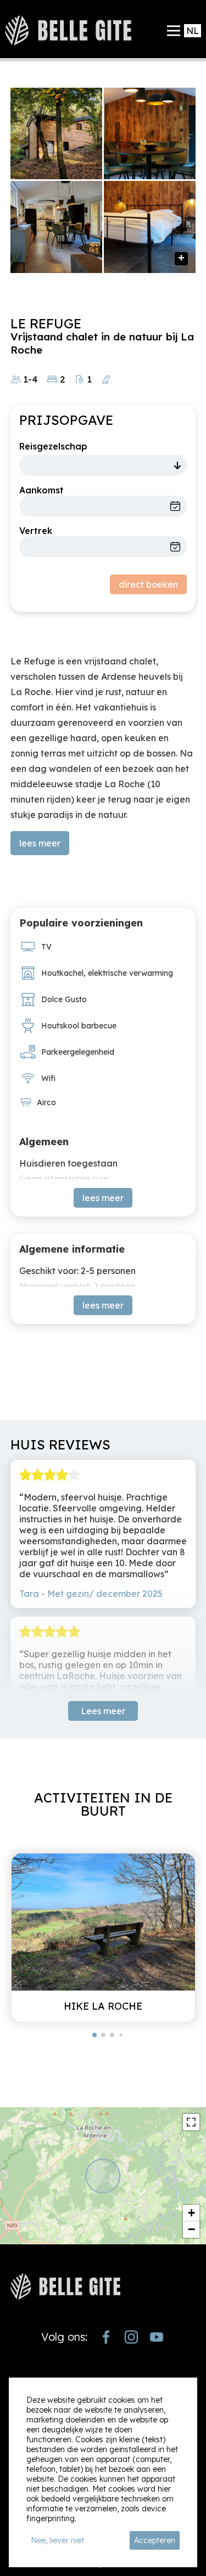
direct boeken (148, 584)
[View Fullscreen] (191, 2122)
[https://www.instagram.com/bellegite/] (131, 2337)
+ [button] (191, 2213)
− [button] (191, 2229)
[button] (94, 2035)
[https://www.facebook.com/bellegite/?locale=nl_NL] (106, 2337)
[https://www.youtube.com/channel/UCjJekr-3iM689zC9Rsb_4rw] (157, 2337)
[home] (68, 30)
